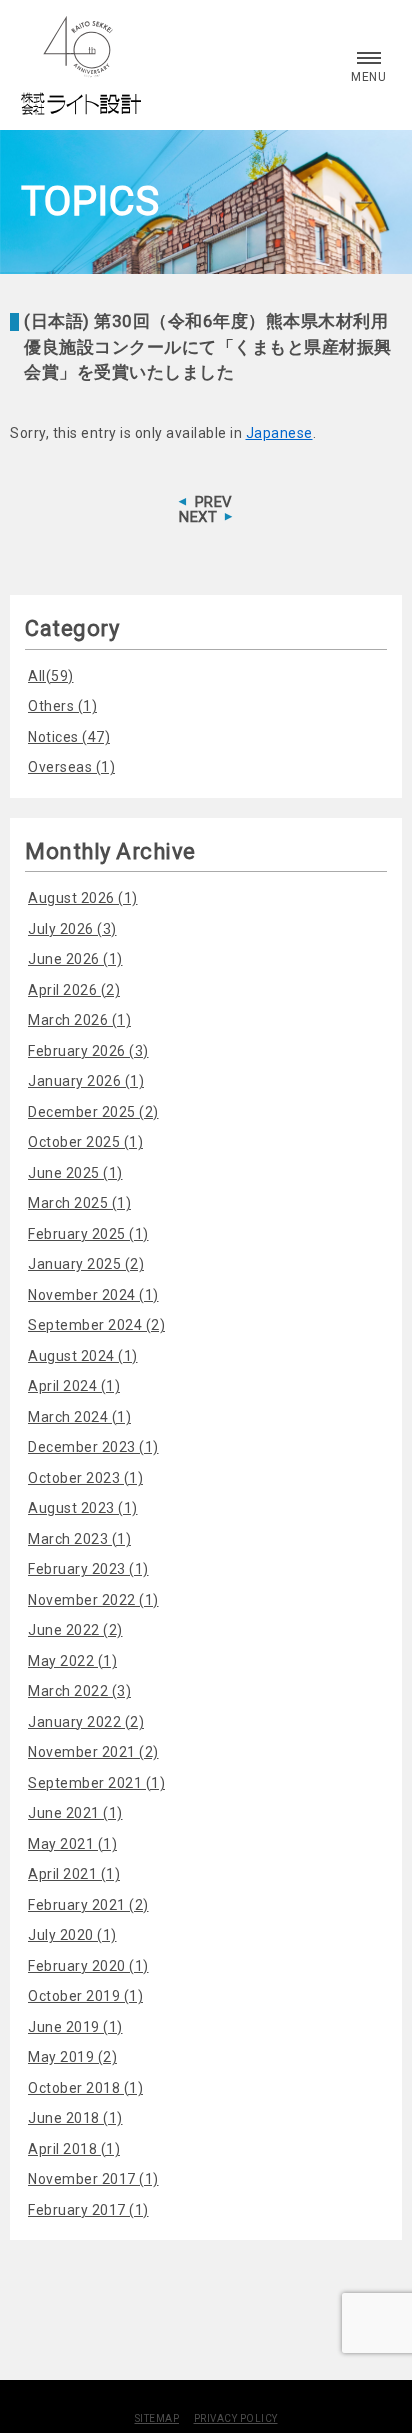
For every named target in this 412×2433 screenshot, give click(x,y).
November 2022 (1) (93, 1600)
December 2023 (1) (93, 1447)
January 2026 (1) (86, 1081)
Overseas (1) (71, 767)
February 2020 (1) (88, 1966)
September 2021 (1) (96, 1783)
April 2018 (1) (74, 2149)
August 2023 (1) (83, 1508)
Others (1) (62, 706)
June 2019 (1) (75, 2027)
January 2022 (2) (86, 1722)
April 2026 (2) (74, 990)
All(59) (51, 676)
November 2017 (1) (93, 2179)
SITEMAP (157, 2418)
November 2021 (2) (93, 1752)
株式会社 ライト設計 (81, 65)
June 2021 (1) (75, 1813)
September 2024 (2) (96, 1325)
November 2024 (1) (93, 1295)
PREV (214, 502)
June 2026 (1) (75, 959)
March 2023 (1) (79, 1539)
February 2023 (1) (88, 1569)
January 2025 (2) (86, 1264)
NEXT (198, 517)
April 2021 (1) (74, 1874)
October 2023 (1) (85, 1478)
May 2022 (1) (72, 1661)
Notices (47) (69, 737)
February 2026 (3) (88, 1051)
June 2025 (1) (75, 1173)
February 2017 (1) (88, 2210)
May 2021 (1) (72, 1844)
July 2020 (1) (72, 1935)
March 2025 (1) (79, 1203)
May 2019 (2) (72, 2057)
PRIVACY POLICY (236, 2418)
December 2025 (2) (93, 1112)
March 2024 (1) (79, 1417)
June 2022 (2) (75, 1630)
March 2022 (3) (79, 1691)
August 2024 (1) (83, 1356)
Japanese (279, 433)
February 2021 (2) (88, 1905)
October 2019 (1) (85, 1996)
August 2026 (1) (83, 898)
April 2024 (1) (74, 1386)
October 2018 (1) (85, 2088)
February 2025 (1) (88, 1234)
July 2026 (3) (72, 929)
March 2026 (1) (79, 1020)
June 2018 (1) (75, 2118)
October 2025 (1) (85, 1142)
